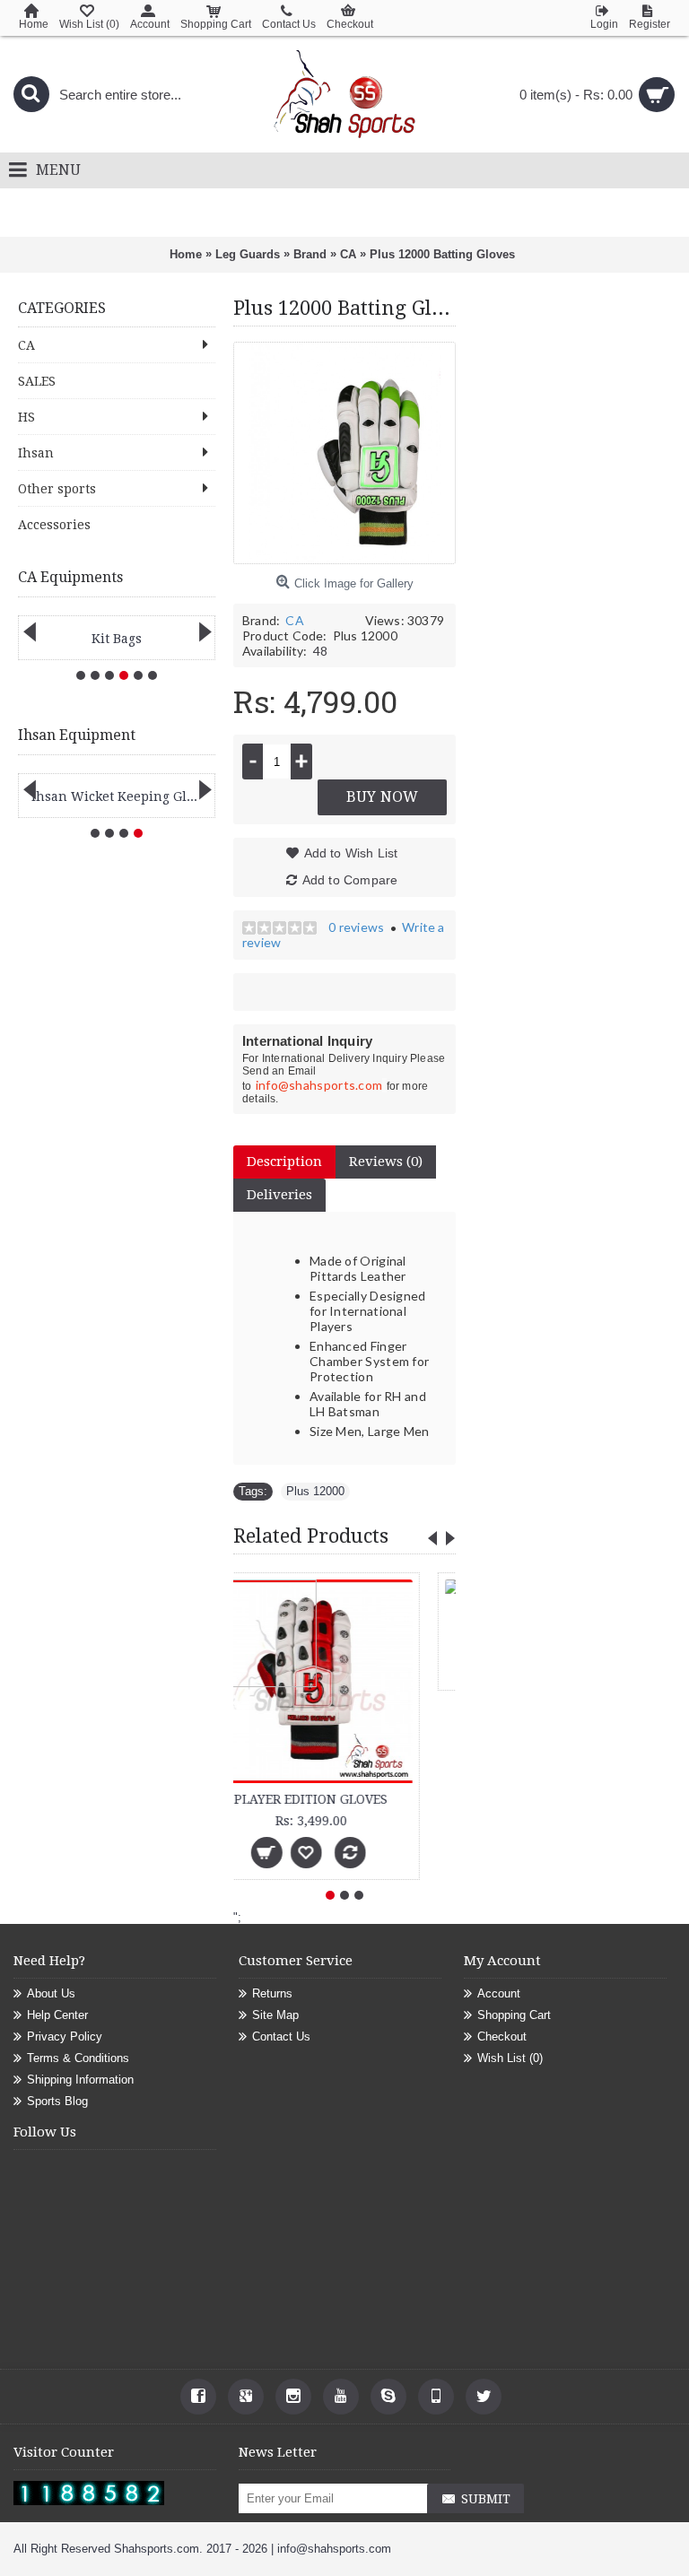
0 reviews (356, 927)
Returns (272, 1993)
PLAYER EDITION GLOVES (342, 1799)
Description (284, 1162)
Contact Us (281, 2036)
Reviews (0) (386, 1162)
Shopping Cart (514, 2015)
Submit (486, 2499)
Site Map (275, 2015)
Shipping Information (80, 2080)
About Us (51, 1993)
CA (294, 620)
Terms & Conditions (78, 2058)
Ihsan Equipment (77, 735)
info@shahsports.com (319, 1085)
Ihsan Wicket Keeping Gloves (120, 796)
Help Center (57, 2015)
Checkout (502, 2036)
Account (499, 1993)
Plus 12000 (315, 1491)
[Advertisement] (572, 587)
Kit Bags (117, 639)
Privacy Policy (65, 2036)
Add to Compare (350, 880)
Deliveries (279, 1195)
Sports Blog (57, 2101)
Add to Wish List (351, 853)
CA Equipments (70, 577)
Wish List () (510, 2058)
